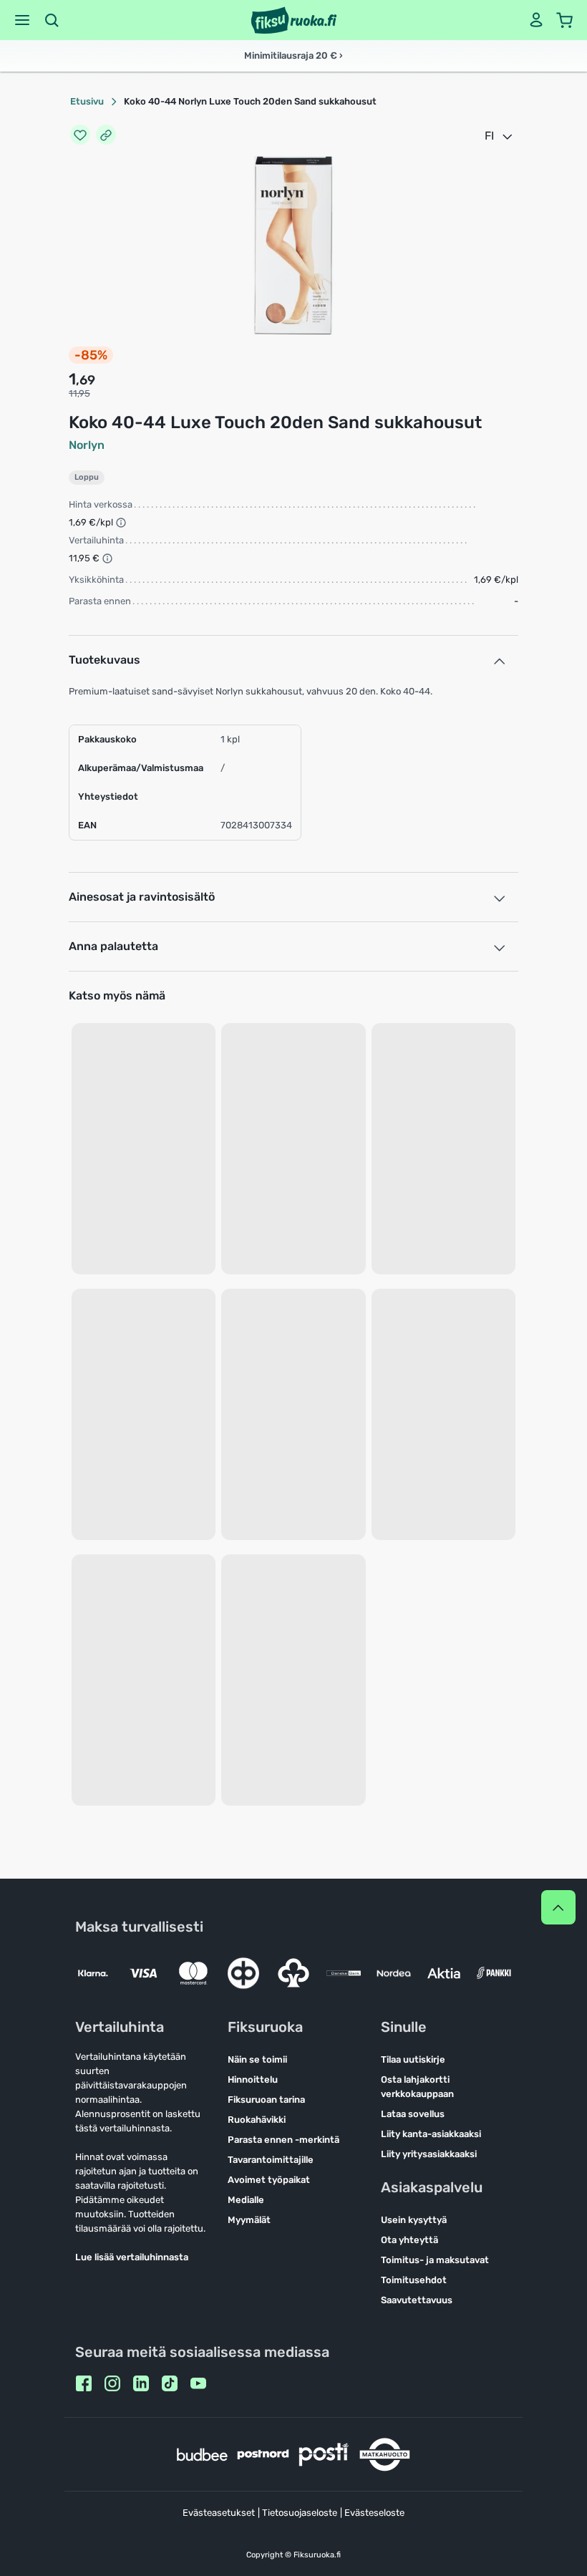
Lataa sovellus (413, 2114)
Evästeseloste (374, 2513)
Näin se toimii (257, 2059)
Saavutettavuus (417, 2300)
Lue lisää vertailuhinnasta (132, 2257)
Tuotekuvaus (105, 660)
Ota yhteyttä (409, 2240)
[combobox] (500, 136)
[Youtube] (198, 2383)
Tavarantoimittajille (271, 2160)
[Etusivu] (294, 20)
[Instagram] (112, 2383)
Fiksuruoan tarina (266, 2100)
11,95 (79, 393)
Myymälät (249, 2220)
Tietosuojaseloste (300, 2513)
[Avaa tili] (536, 20)
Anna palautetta (113, 946)
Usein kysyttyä (414, 2220)
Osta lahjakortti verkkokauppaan (417, 2087)
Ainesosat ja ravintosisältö (142, 897)
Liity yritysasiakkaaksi (429, 2154)
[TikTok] (170, 2383)
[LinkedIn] (141, 2383)
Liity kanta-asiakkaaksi (431, 2134)
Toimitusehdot (414, 2280)
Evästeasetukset (219, 2513)
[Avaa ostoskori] (565, 20)
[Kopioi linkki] (106, 136)
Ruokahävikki (257, 2120)
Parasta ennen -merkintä (283, 2140)
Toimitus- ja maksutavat (435, 2260)
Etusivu (87, 101)
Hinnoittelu (253, 2079)
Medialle (246, 2200)
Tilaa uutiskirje (413, 2059)
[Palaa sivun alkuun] (558, 1907)
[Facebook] (84, 2383)
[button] (22, 20)
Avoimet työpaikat (269, 2180)
